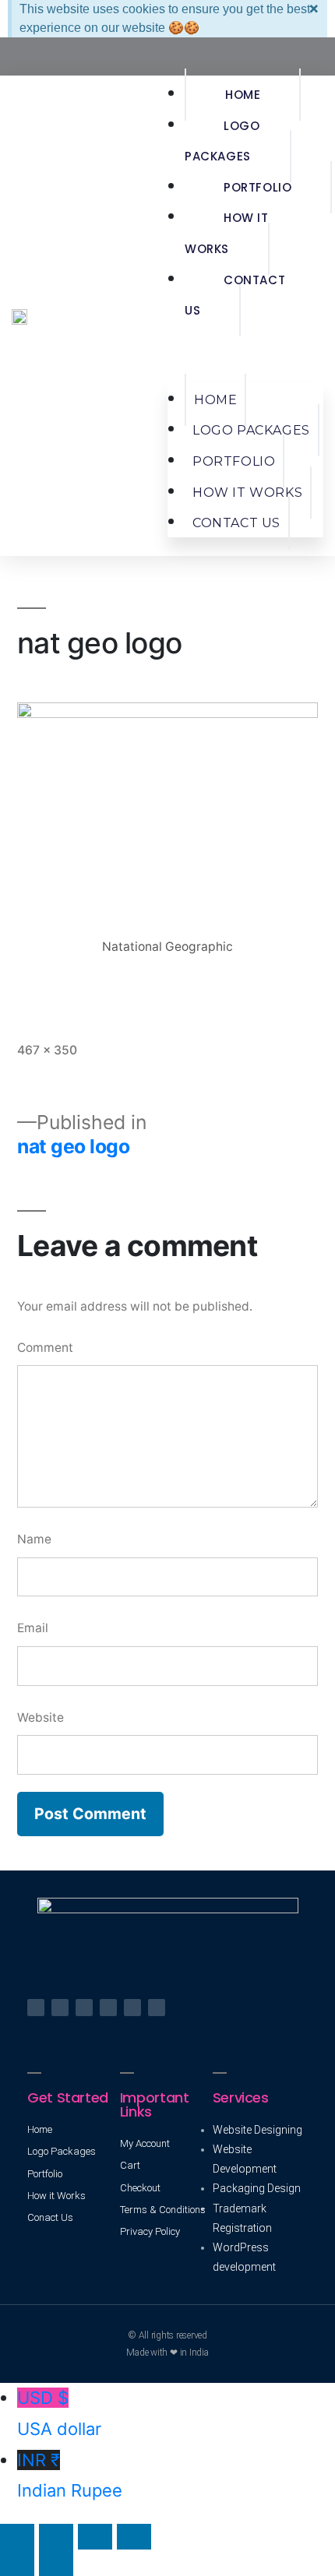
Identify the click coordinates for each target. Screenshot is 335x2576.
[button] (245, 355)
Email (33, 1628)
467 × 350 (47, 1050)
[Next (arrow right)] (56, 2562)
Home (243, 95)
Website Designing (257, 2130)
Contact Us (235, 296)
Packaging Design (257, 2188)
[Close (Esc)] (17, 2537)
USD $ (59, 2413)
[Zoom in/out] (134, 2537)
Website (41, 1717)
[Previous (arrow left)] (17, 2562)
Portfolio (257, 187)
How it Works (227, 233)
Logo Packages (222, 141)
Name (34, 1539)
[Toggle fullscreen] (95, 2537)
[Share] (56, 2537)
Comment (45, 1348)
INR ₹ (70, 2476)
